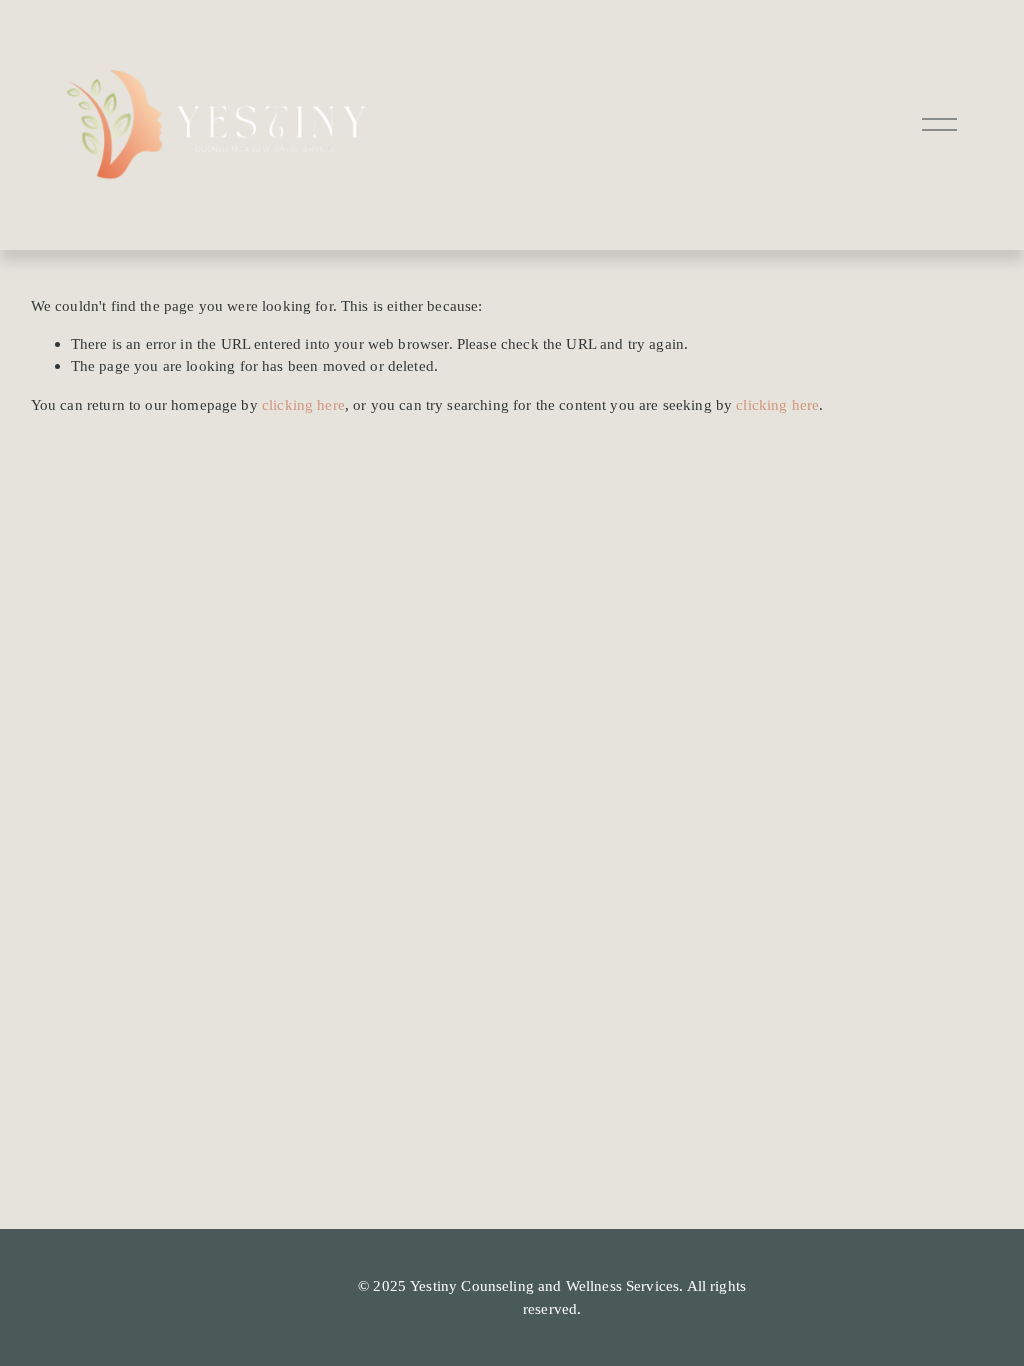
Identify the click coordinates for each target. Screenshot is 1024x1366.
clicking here (303, 404)
